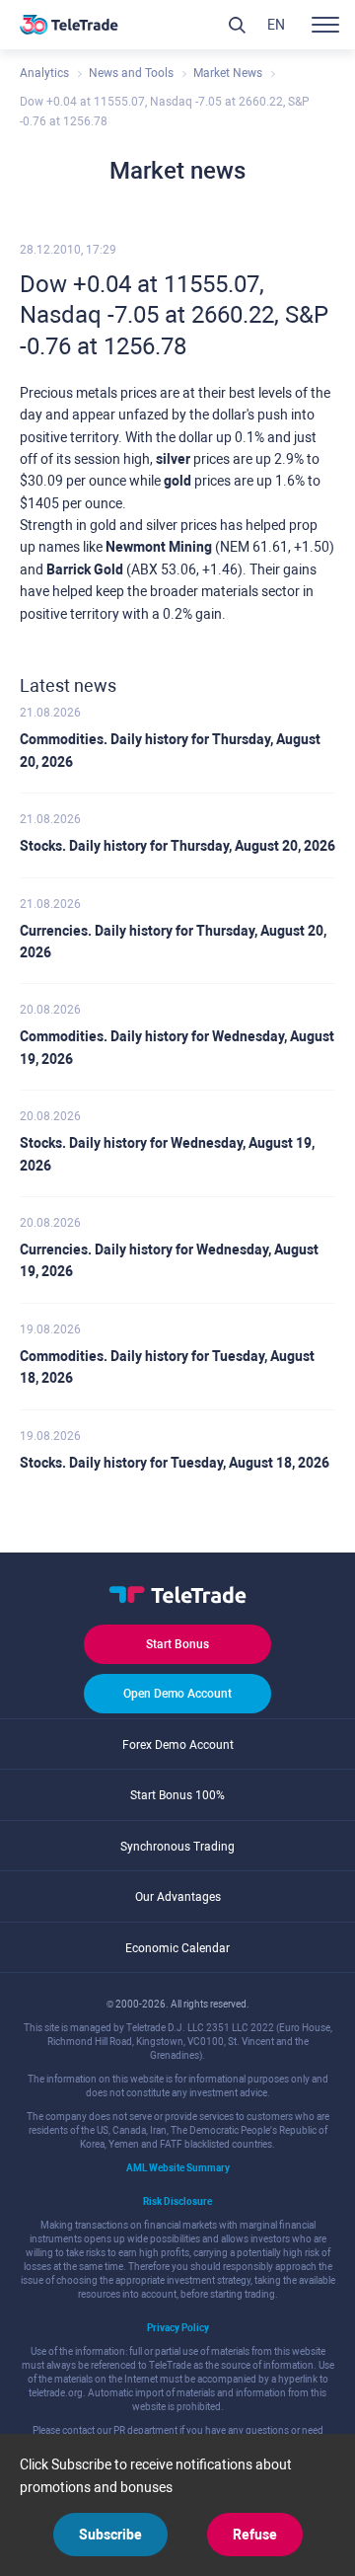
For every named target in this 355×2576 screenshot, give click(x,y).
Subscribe (110, 2535)
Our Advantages (178, 1897)
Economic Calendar (177, 1948)
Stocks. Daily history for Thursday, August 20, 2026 (177, 846)
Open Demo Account (177, 1694)
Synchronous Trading (177, 1847)
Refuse (255, 2535)
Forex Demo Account (178, 1745)
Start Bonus (177, 1644)
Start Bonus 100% (177, 1795)
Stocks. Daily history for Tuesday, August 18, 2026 (175, 1463)
